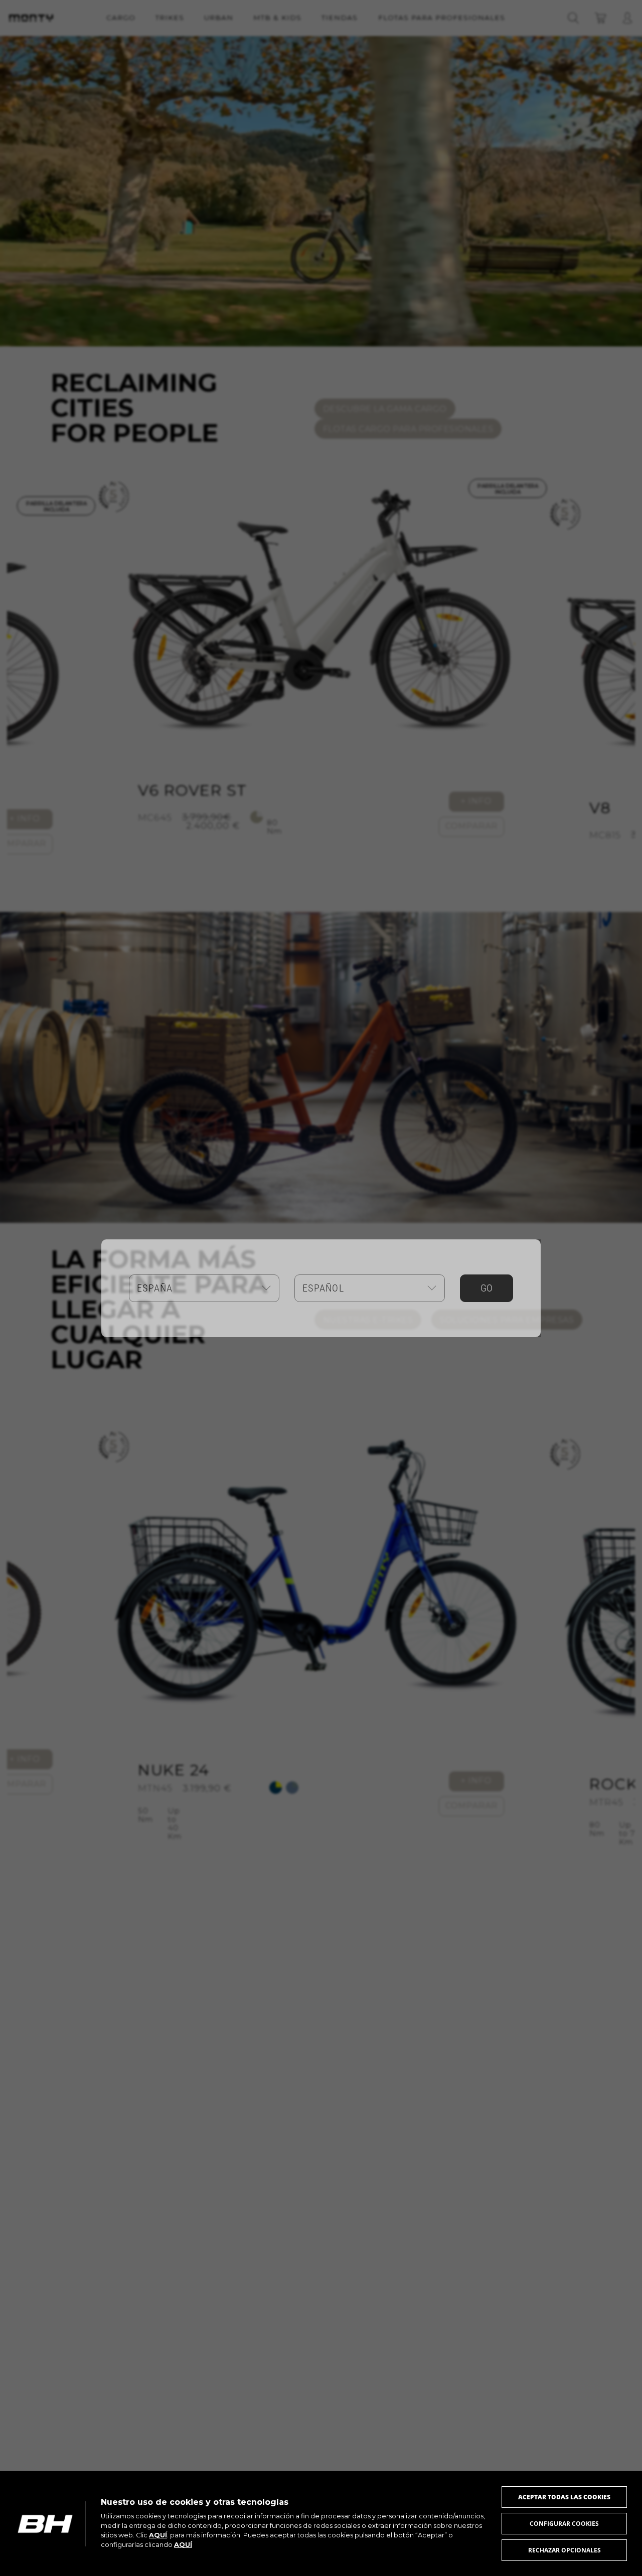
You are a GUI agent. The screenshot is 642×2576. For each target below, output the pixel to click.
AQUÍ (158, 2535)
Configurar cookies (564, 2524)
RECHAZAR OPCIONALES (565, 2550)
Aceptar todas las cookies (564, 2497)
